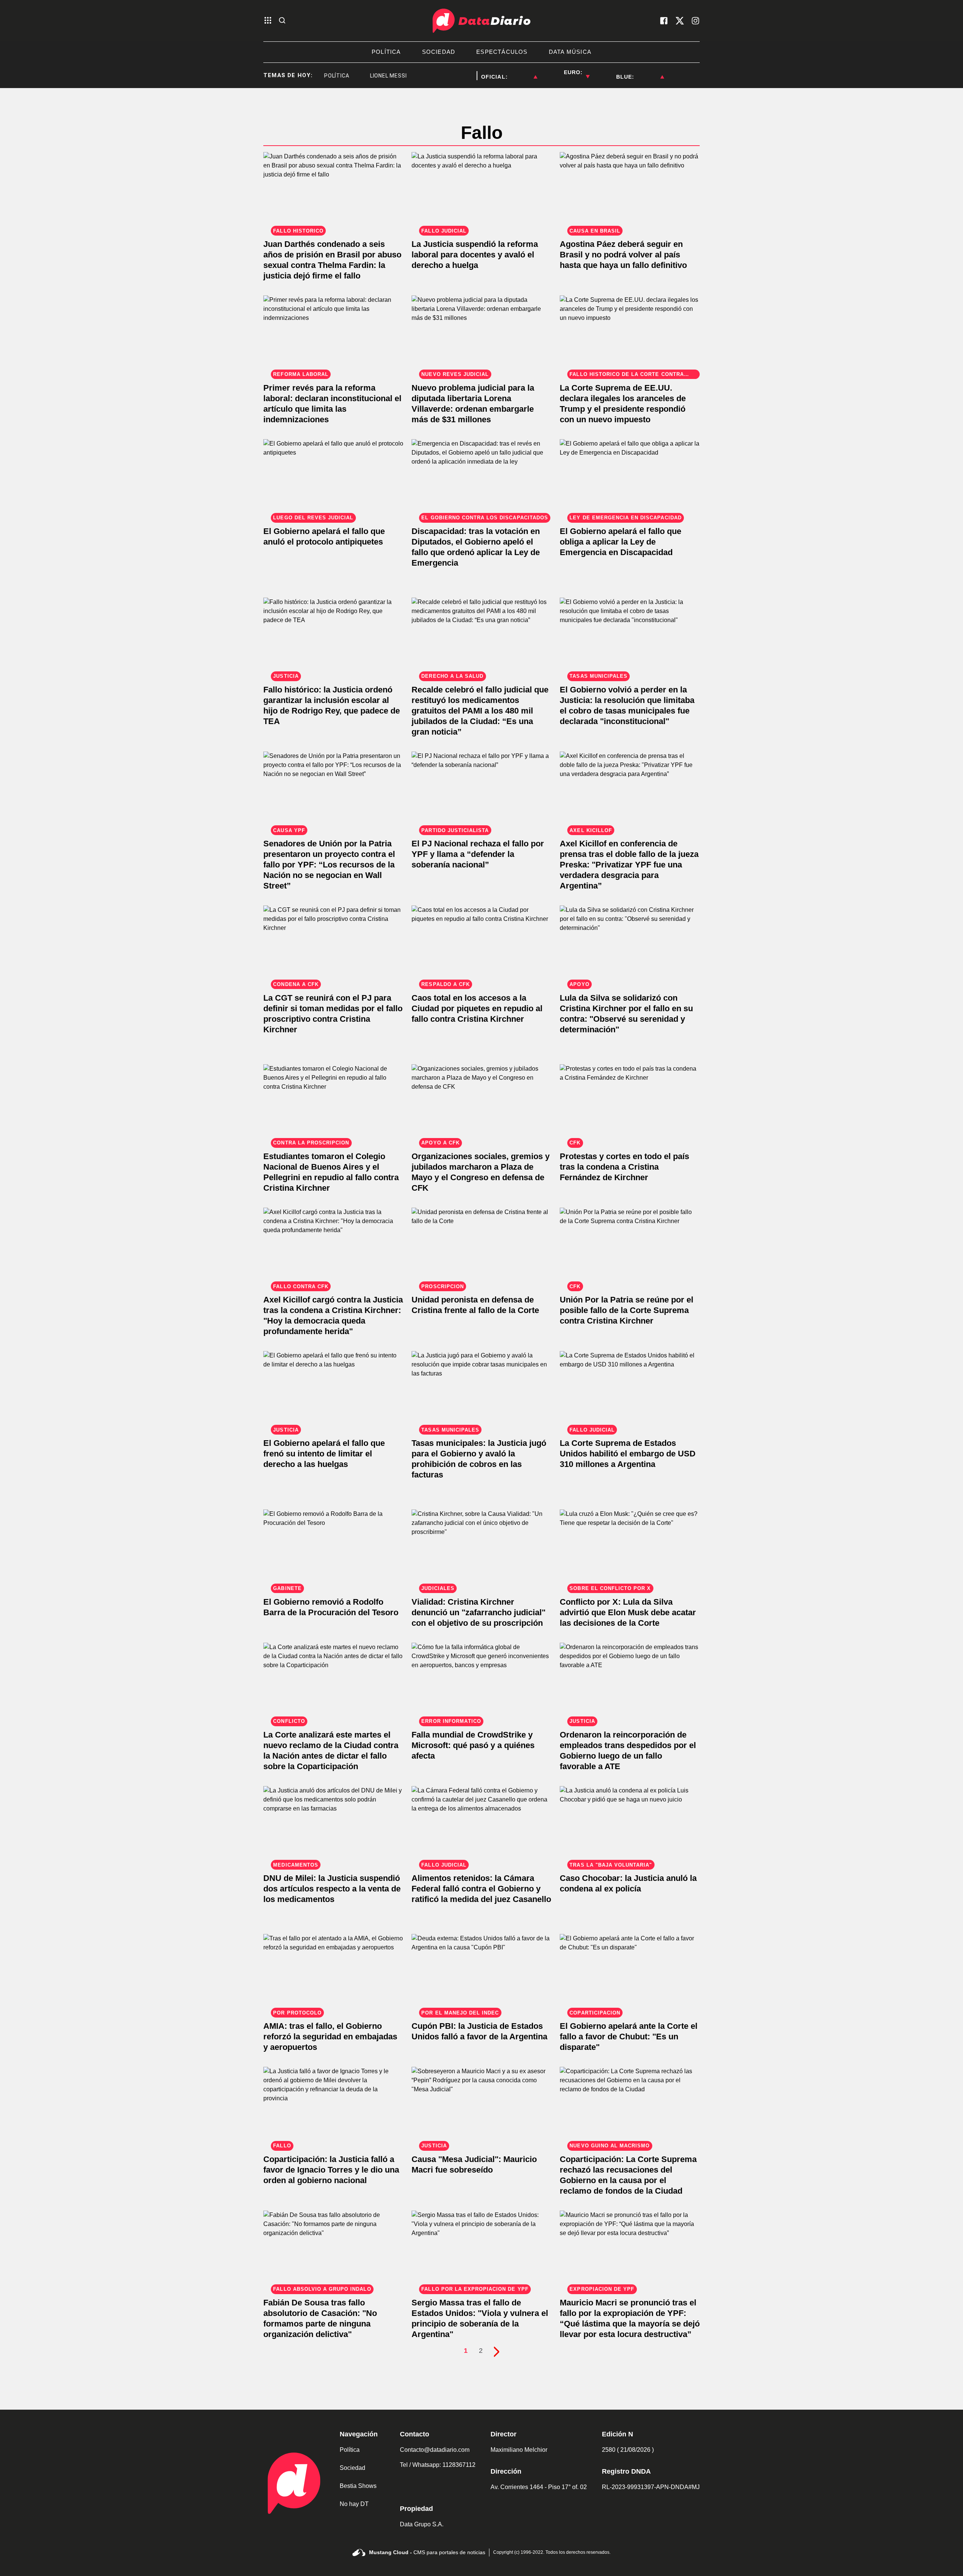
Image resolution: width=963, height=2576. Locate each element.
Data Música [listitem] (570, 52)
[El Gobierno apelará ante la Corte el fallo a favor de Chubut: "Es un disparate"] (630, 1973)
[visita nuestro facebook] (664, 21)
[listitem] (523, 72)
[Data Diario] (481, 21)
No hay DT (354, 2504)
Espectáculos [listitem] (502, 52)
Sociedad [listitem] (439, 52)
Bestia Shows (358, 2486)
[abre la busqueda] (282, 21)
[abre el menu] (268, 21)
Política (350, 2450)
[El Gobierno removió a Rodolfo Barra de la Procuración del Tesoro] (333, 1549)
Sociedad (352, 2468)
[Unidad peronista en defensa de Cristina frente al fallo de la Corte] (481, 1247)
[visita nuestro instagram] (696, 21)
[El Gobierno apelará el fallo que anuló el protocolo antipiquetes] (333, 479)
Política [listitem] (386, 52)
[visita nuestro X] (680, 21)
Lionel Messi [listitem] (351, 76)
